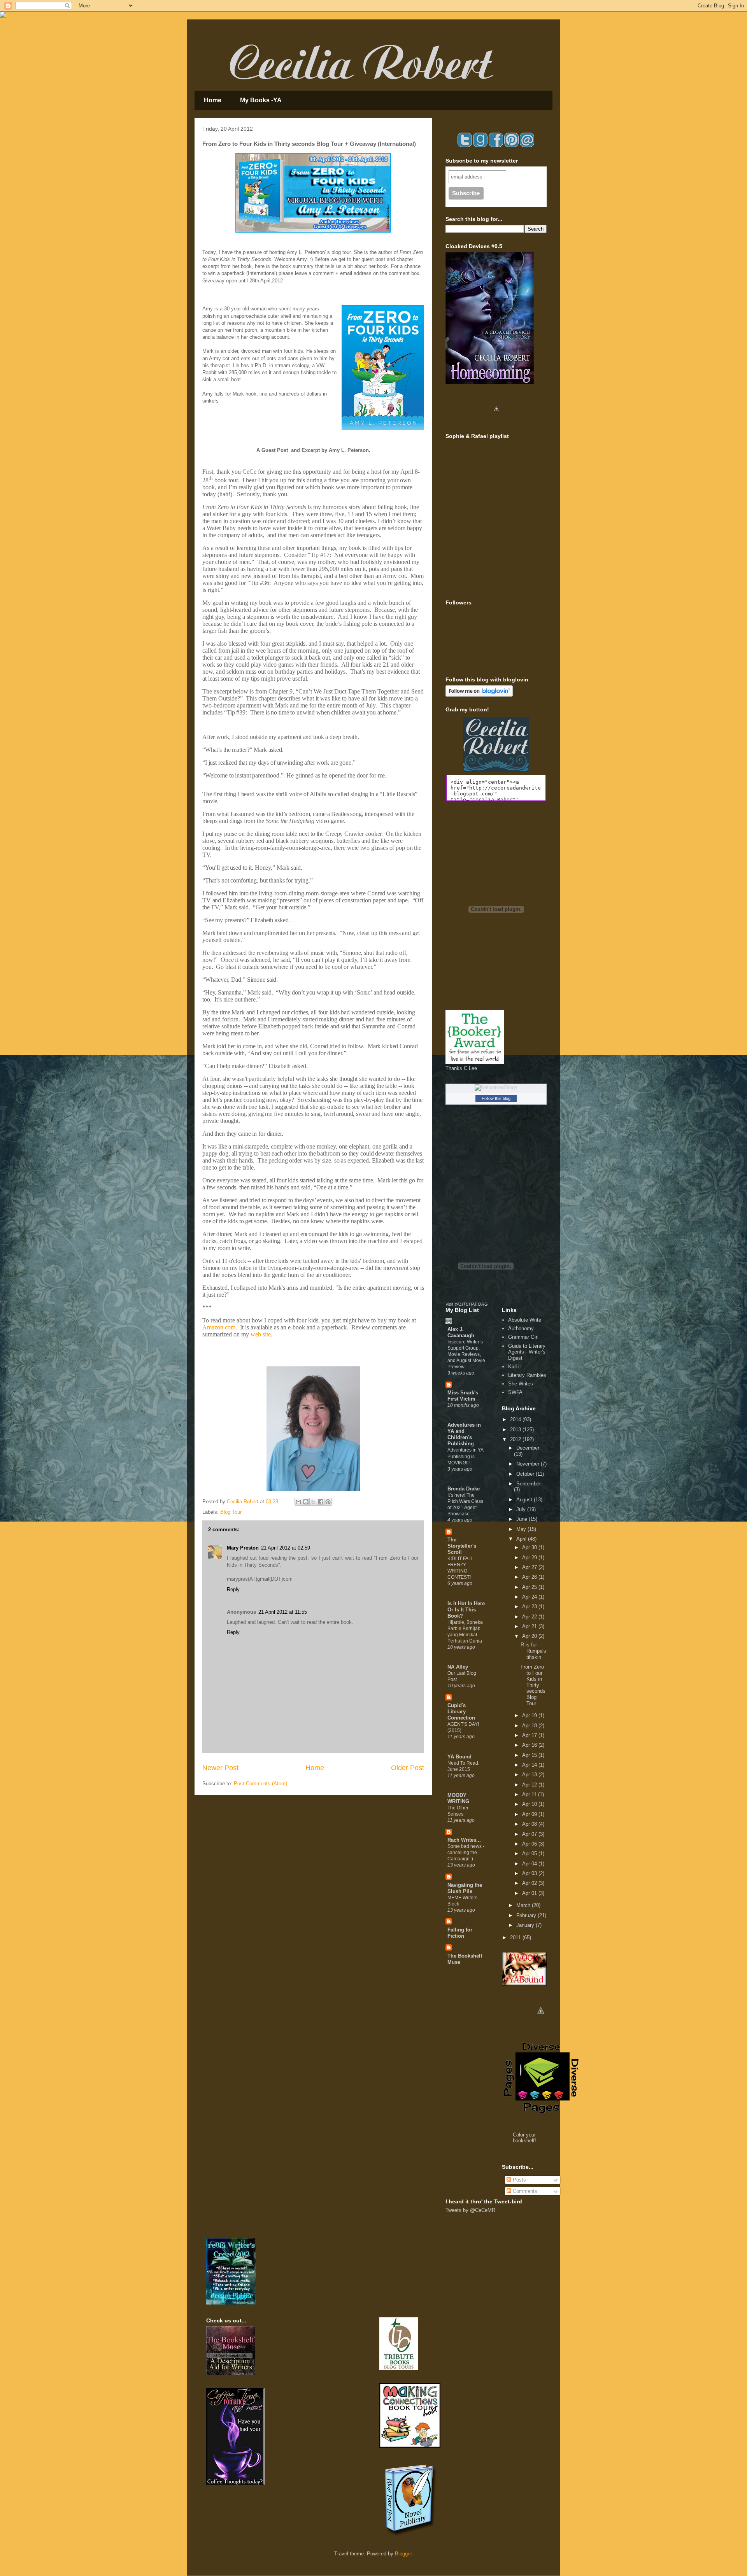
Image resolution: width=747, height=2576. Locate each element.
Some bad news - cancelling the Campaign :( (466, 1853)
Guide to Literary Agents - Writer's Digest (527, 1352)
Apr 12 (530, 1785)
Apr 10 (530, 1804)
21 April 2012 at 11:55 (283, 1612)
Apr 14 (530, 1765)
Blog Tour (231, 1512)
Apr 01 (530, 1893)
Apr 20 (530, 1636)
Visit (467, 1304)
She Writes (521, 1384)
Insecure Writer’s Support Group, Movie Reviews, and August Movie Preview (466, 1354)
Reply (233, 1589)
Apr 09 (530, 1814)
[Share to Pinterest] (328, 1502)
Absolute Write (525, 1320)
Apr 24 (530, 1597)
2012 (516, 1439)
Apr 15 (530, 1755)
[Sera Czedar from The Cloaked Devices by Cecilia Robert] (496, 421)
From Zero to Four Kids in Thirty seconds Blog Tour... (533, 1685)
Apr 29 (530, 1558)
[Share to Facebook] (321, 1502)
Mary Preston (243, 1548)
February (527, 1915)
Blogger (403, 2554)
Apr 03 (530, 1873)
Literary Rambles (527, 1375)
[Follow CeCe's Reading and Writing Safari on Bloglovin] (479, 695)
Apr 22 (530, 1617)
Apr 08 (530, 1824)
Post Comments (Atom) (260, 1784)
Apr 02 (530, 1883)
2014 (516, 1419)
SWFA (515, 1392)
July (522, 1509)
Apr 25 (530, 1587)
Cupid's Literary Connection (461, 1712)
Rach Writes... (464, 1840)
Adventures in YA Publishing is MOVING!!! (465, 1456)
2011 (516, 1938)
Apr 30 (530, 1547)
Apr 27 (530, 1567)
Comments (524, 2191)
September (529, 1484)
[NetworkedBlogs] (496, 1087)
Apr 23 (530, 1607)
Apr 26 (530, 1577)
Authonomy (521, 1328)
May (522, 1529)
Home (213, 100)
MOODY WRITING (458, 1798)
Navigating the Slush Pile (465, 1888)
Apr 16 (530, 1745)
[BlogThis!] (306, 1502)
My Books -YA (261, 100)
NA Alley (458, 1667)
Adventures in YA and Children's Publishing (464, 1434)
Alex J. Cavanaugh (461, 1332)
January (526, 1925)
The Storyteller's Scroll (462, 1546)
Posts (519, 2180)
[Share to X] (313, 1502)
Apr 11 (530, 1794)
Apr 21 (530, 1626)
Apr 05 (530, 1854)
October (526, 1474)
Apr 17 (530, 1735)
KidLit (515, 1367)
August (525, 1500)
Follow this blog (496, 1098)
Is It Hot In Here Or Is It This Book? (466, 1610)
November (529, 1464)
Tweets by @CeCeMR (470, 2210)
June (523, 1519)
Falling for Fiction (460, 1933)
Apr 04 (530, 1864)
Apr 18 (530, 1726)
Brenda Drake (464, 1489)
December (528, 1448)
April (522, 1539)
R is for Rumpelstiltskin (533, 1651)
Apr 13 (530, 1775)
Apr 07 (530, 1834)
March (524, 1905)
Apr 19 (530, 1715)
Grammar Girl (523, 1337)
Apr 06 (530, 1844)
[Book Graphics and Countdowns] (541, 2024)
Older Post (408, 1768)
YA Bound (459, 1757)
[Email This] (298, 1502)
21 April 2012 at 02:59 (286, 1548)
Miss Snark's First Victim (463, 1396)
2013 (516, 1430)
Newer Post (220, 1768)
